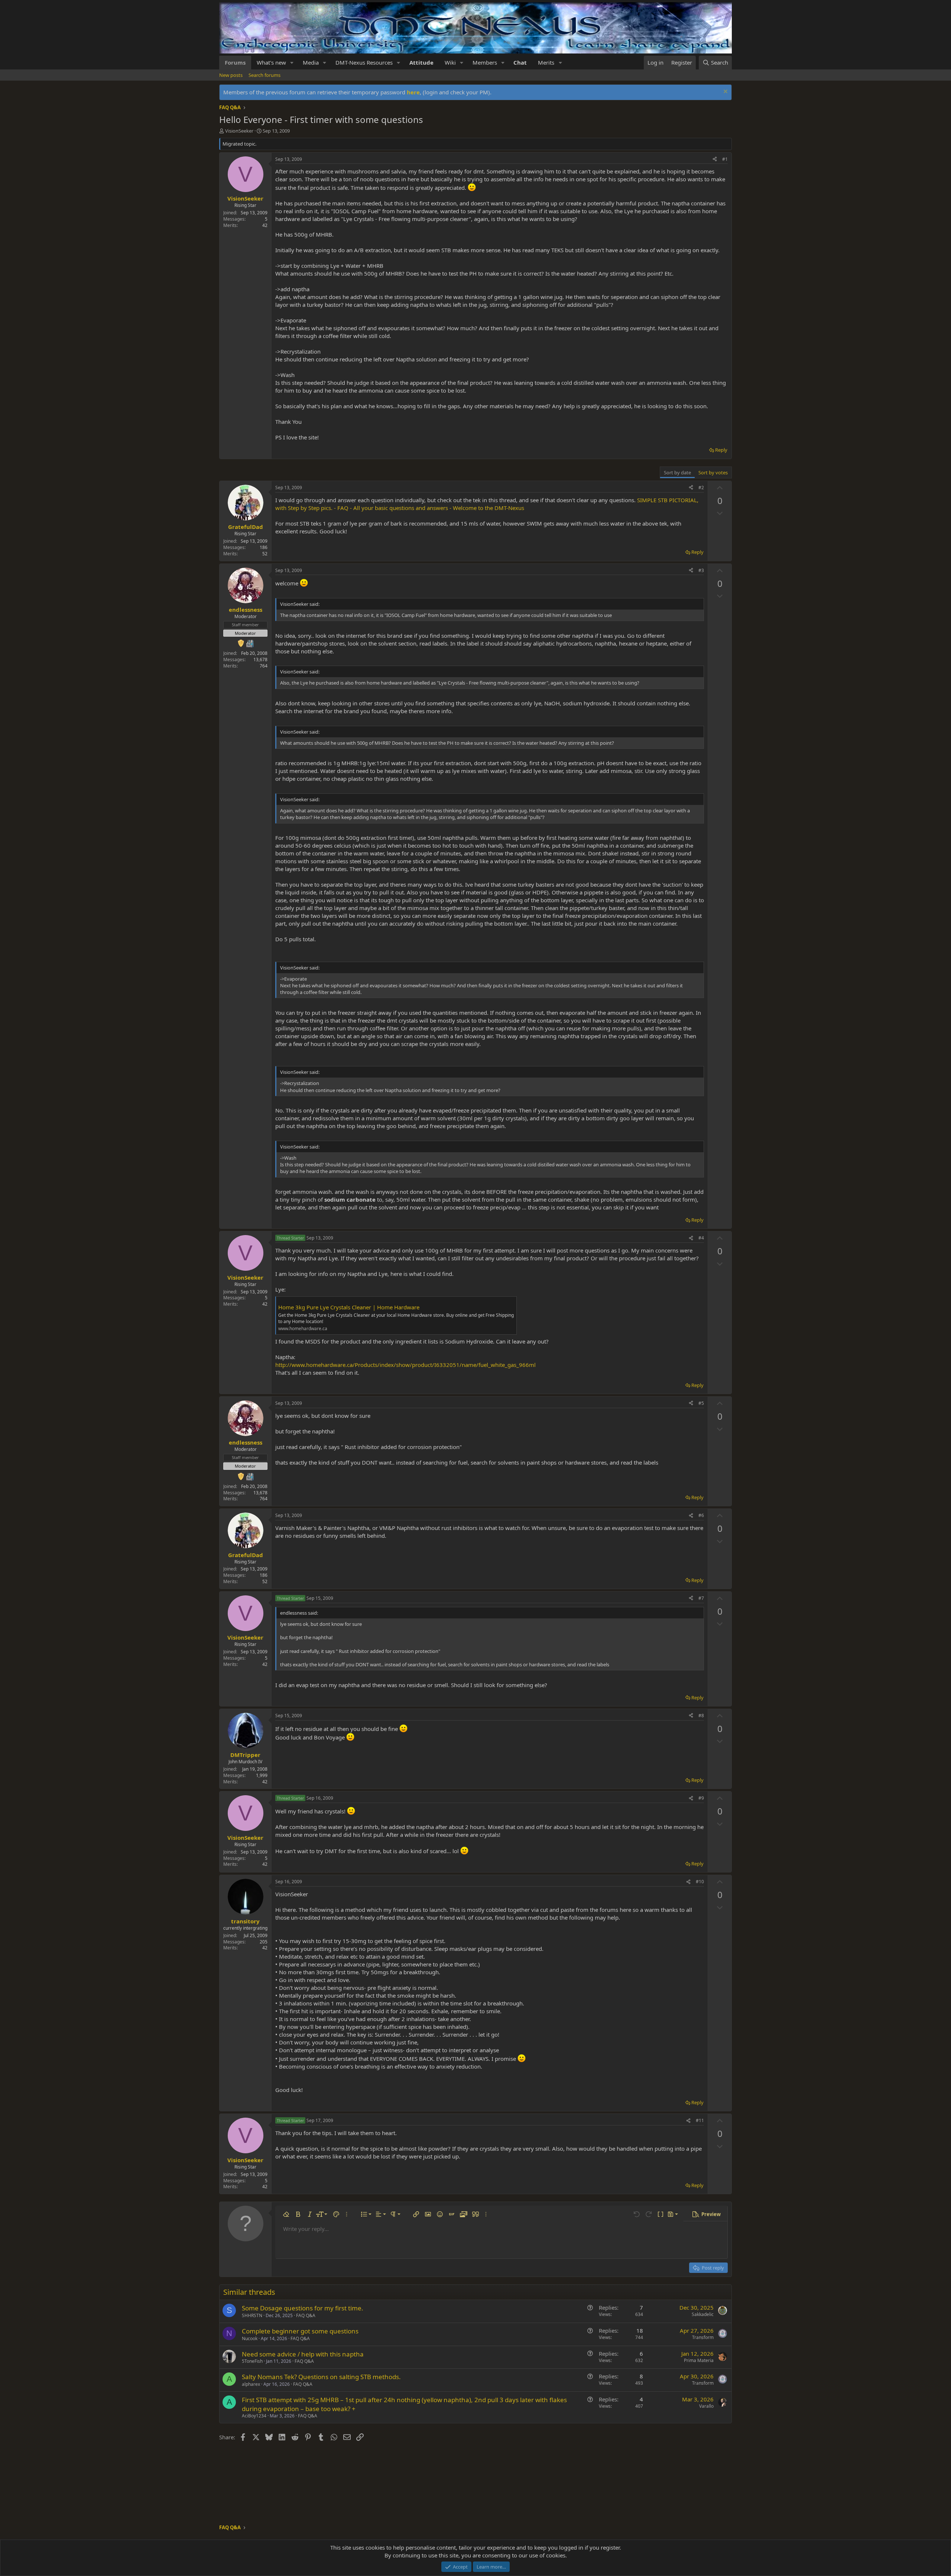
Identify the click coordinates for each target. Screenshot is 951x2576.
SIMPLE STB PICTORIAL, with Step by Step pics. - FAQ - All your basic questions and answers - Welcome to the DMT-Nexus (487, 504)
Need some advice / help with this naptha (303, 2354)
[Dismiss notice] (725, 92)
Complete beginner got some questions (300, 2331)
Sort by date (677, 472)
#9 (701, 1798)
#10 (700, 1882)
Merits (546, 62)
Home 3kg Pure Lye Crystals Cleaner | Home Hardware (349, 1307)
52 (265, 554)
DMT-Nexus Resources (364, 62)
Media (311, 62)
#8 (701, 1716)
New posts (231, 75)
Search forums (264, 75)
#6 (701, 1515)
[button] (292, 63)
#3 (701, 570)
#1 (725, 159)
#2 (701, 488)
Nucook (250, 2338)
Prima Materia (699, 2360)
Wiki (450, 62)
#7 (701, 1598)
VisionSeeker (239, 131)
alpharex (251, 2384)
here (413, 92)
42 (265, 225)
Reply (721, 450)
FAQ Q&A (306, 2315)
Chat (520, 62)
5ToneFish (252, 2361)
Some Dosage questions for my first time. (303, 2308)
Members (485, 62)
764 (264, 666)
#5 (701, 1403)
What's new (271, 62)
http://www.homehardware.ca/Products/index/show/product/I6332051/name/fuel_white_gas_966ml (405, 1365)
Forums (235, 62)
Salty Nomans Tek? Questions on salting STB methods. (321, 2377)
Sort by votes (713, 472)
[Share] (715, 160)
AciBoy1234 (254, 2416)
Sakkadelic (703, 2314)
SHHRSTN (252, 2315)
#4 (701, 1238)
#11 (700, 2120)
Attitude (421, 62)
